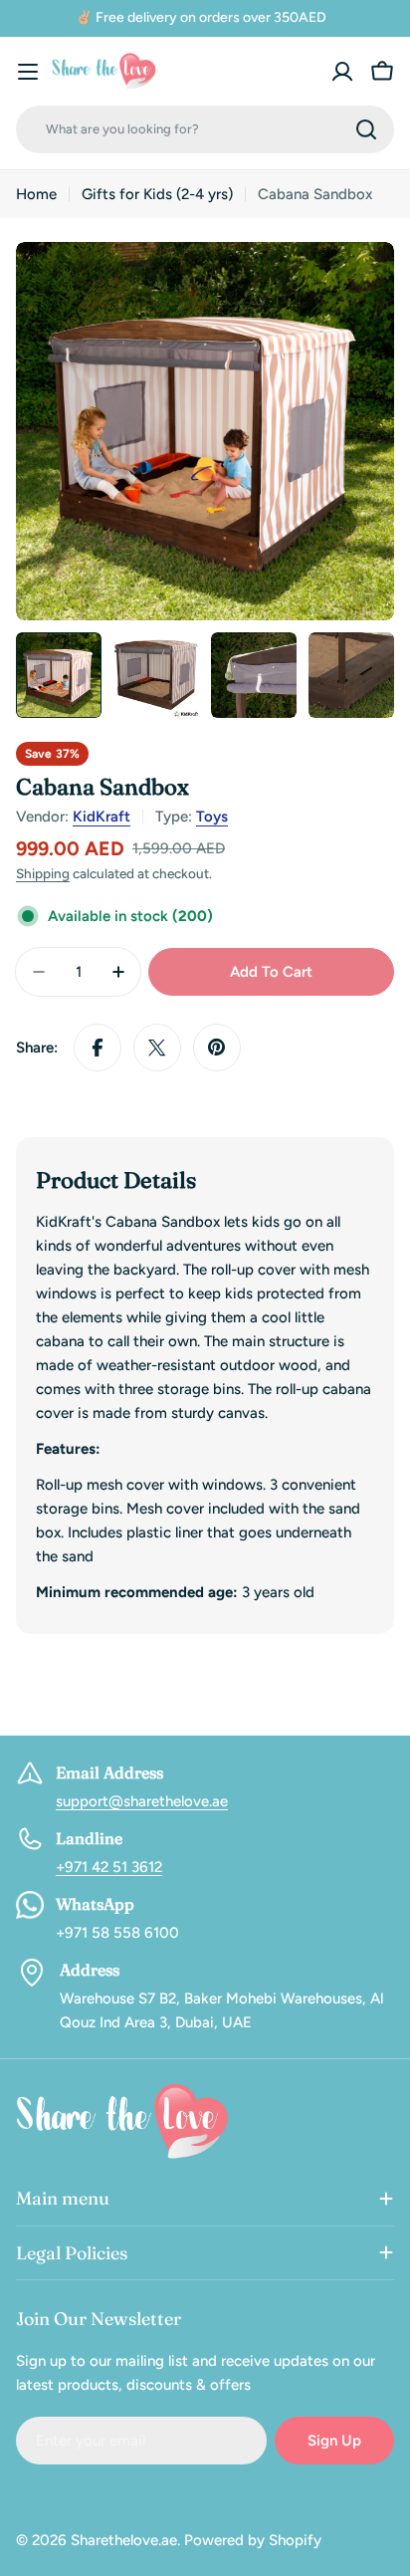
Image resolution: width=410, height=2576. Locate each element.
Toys (212, 817)
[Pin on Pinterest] (217, 1048)
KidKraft (102, 817)
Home (36, 194)
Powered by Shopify (253, 2540)
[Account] (342, 72)
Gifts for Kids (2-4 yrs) (157, 194)
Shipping (43, 873)
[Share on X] (157, 1048)
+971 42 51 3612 (109, 1867)
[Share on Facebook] (98, 1048)
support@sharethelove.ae (142, 1801)
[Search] (366, 129)
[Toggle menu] (28, 72)
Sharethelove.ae (124, 2540)
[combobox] (205, 129)
